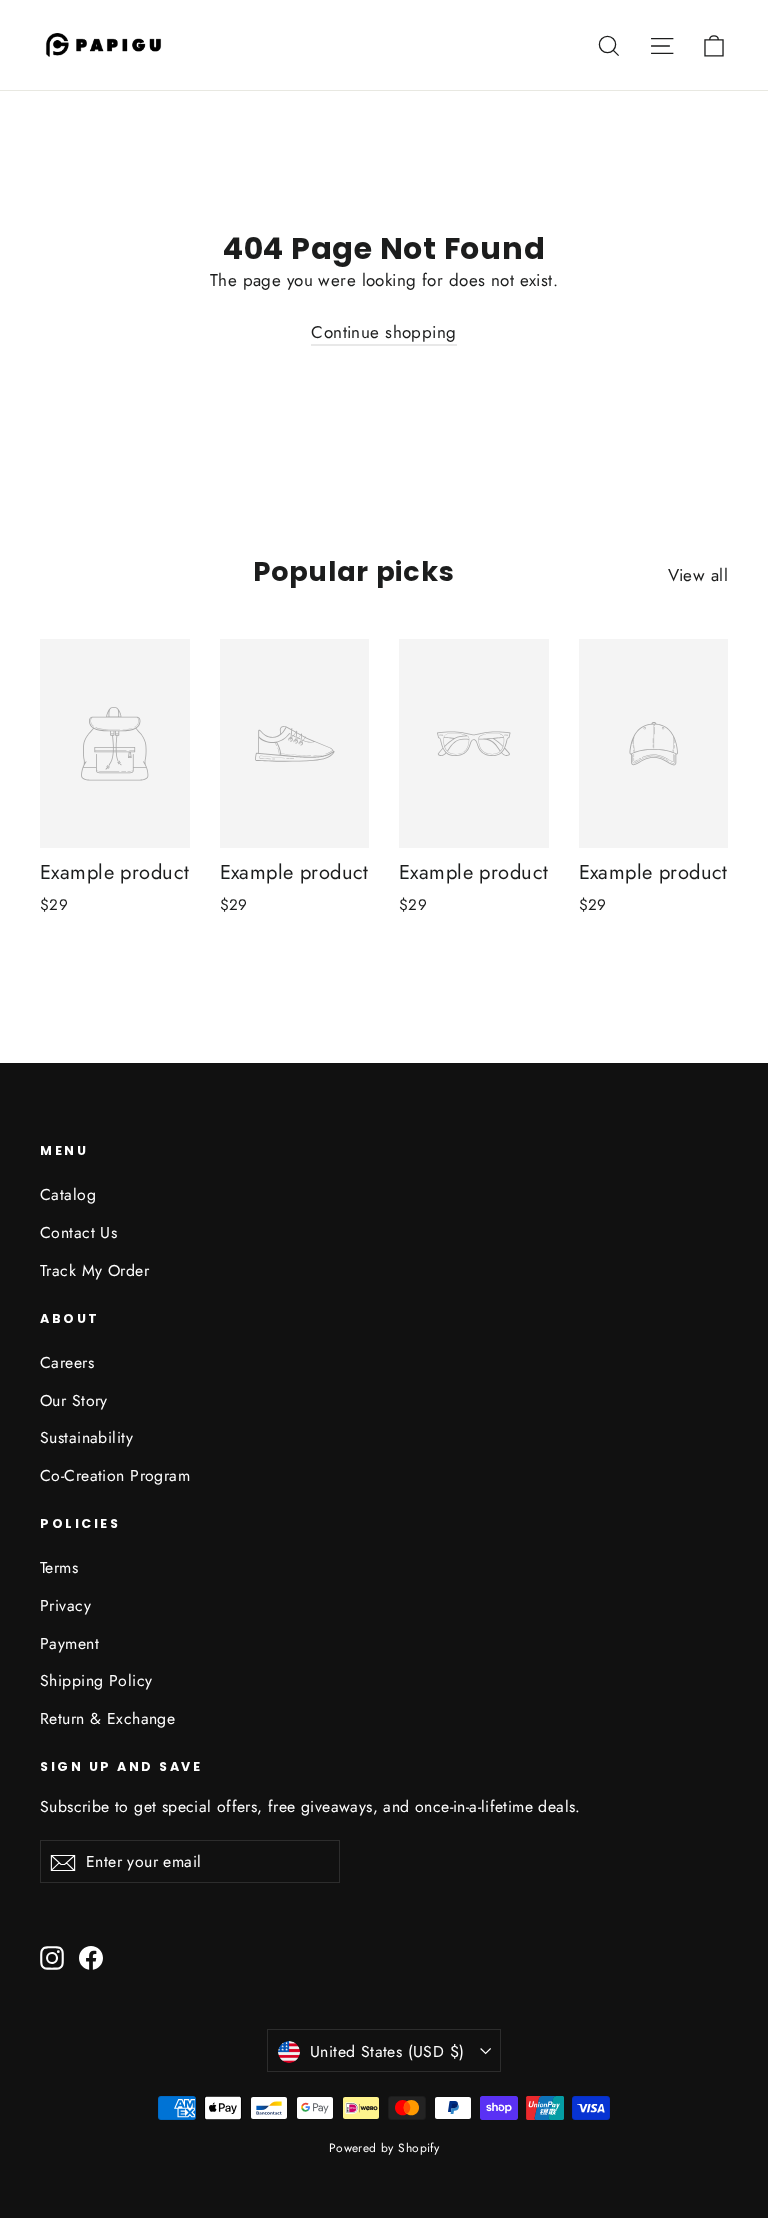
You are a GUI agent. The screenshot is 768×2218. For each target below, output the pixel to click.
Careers (67, 1362)
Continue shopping (383, 332)
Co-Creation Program (115, 1475)
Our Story (74, 1400)
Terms (59, 1567)
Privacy (65, 1605)
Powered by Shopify (384, 2148)
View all (698, 575)
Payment (69, 1643)
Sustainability (86, 1437)
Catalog (68, 1194)
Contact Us (78, 1232)
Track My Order (94, 1270)
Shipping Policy (96, 1680)
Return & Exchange (107, 1718)
